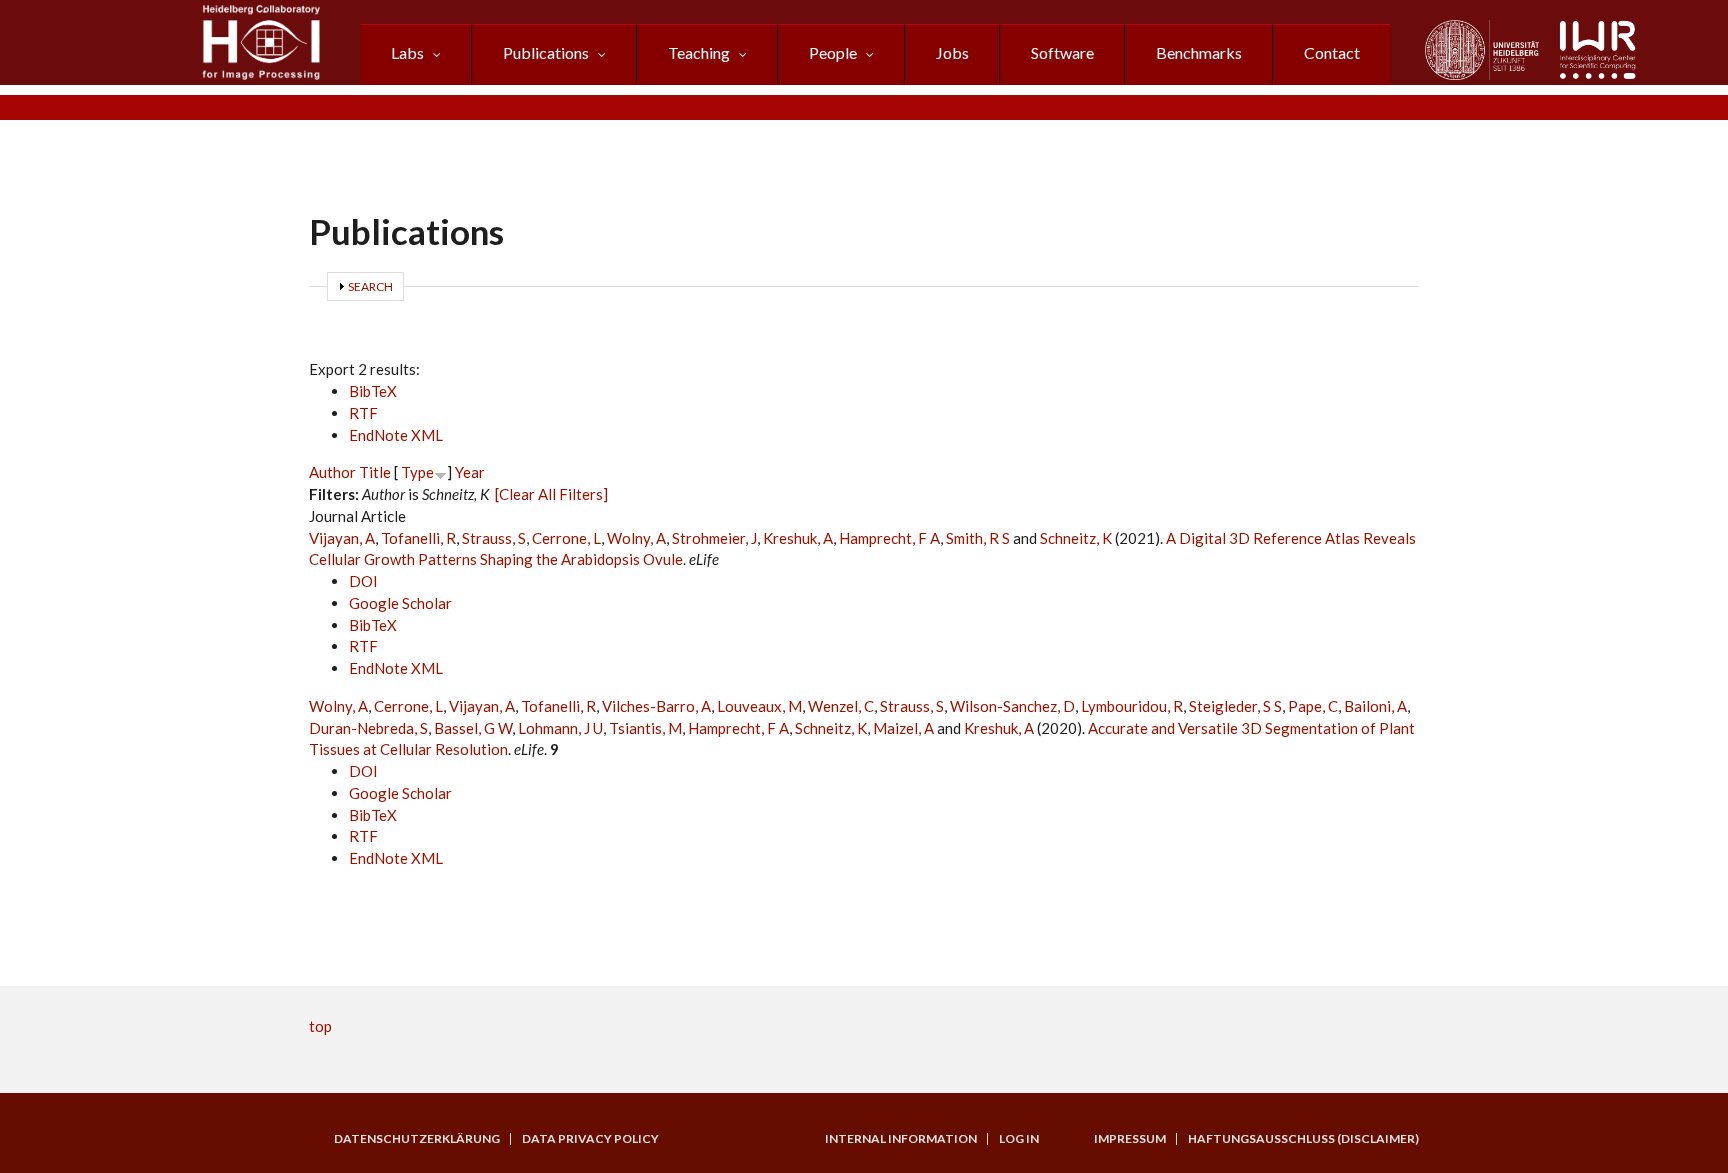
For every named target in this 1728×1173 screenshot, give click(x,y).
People (833, 52)
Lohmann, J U (560, 728)
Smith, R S (978, 538)
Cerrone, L (566, 538)
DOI (363, 581)
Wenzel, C (841, 706)
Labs (407, 52)
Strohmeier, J (714, 538)
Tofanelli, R (418, 538)
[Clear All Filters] (551, 494)
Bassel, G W (473, 728)
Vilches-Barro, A (656, 706)
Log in (1019, 1139)
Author (332, 472)
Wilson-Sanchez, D (1012, 706)
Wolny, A (636, 538)
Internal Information (901, 1139)
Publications (546, 52)
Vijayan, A (342, 538)
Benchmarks (1199, 52)
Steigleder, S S (1235, 706)
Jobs (952, 52)
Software (1062, 52)
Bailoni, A (1375, 706)
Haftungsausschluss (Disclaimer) (1303, 1139)
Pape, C (1313, 706)
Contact (1332, 52)
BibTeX (373, 391)
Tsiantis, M (645, 728)
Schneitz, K (1076, 538)
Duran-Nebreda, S (368, 728)
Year (470, 472)
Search (370, 286)
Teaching (699, 52)
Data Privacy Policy (590, 1139)
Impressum (1130, 1139)
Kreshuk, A (798, 538)
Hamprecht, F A (889, 538)
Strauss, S (494, 538)
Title (375, 472)
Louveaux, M (759, 706)
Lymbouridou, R (1132, 706)
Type (417, 472)
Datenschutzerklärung (417, 1139)
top (320, 1026)
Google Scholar (400, 603)
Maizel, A (903, 728)
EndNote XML (396, 435)
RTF (363, 413)
